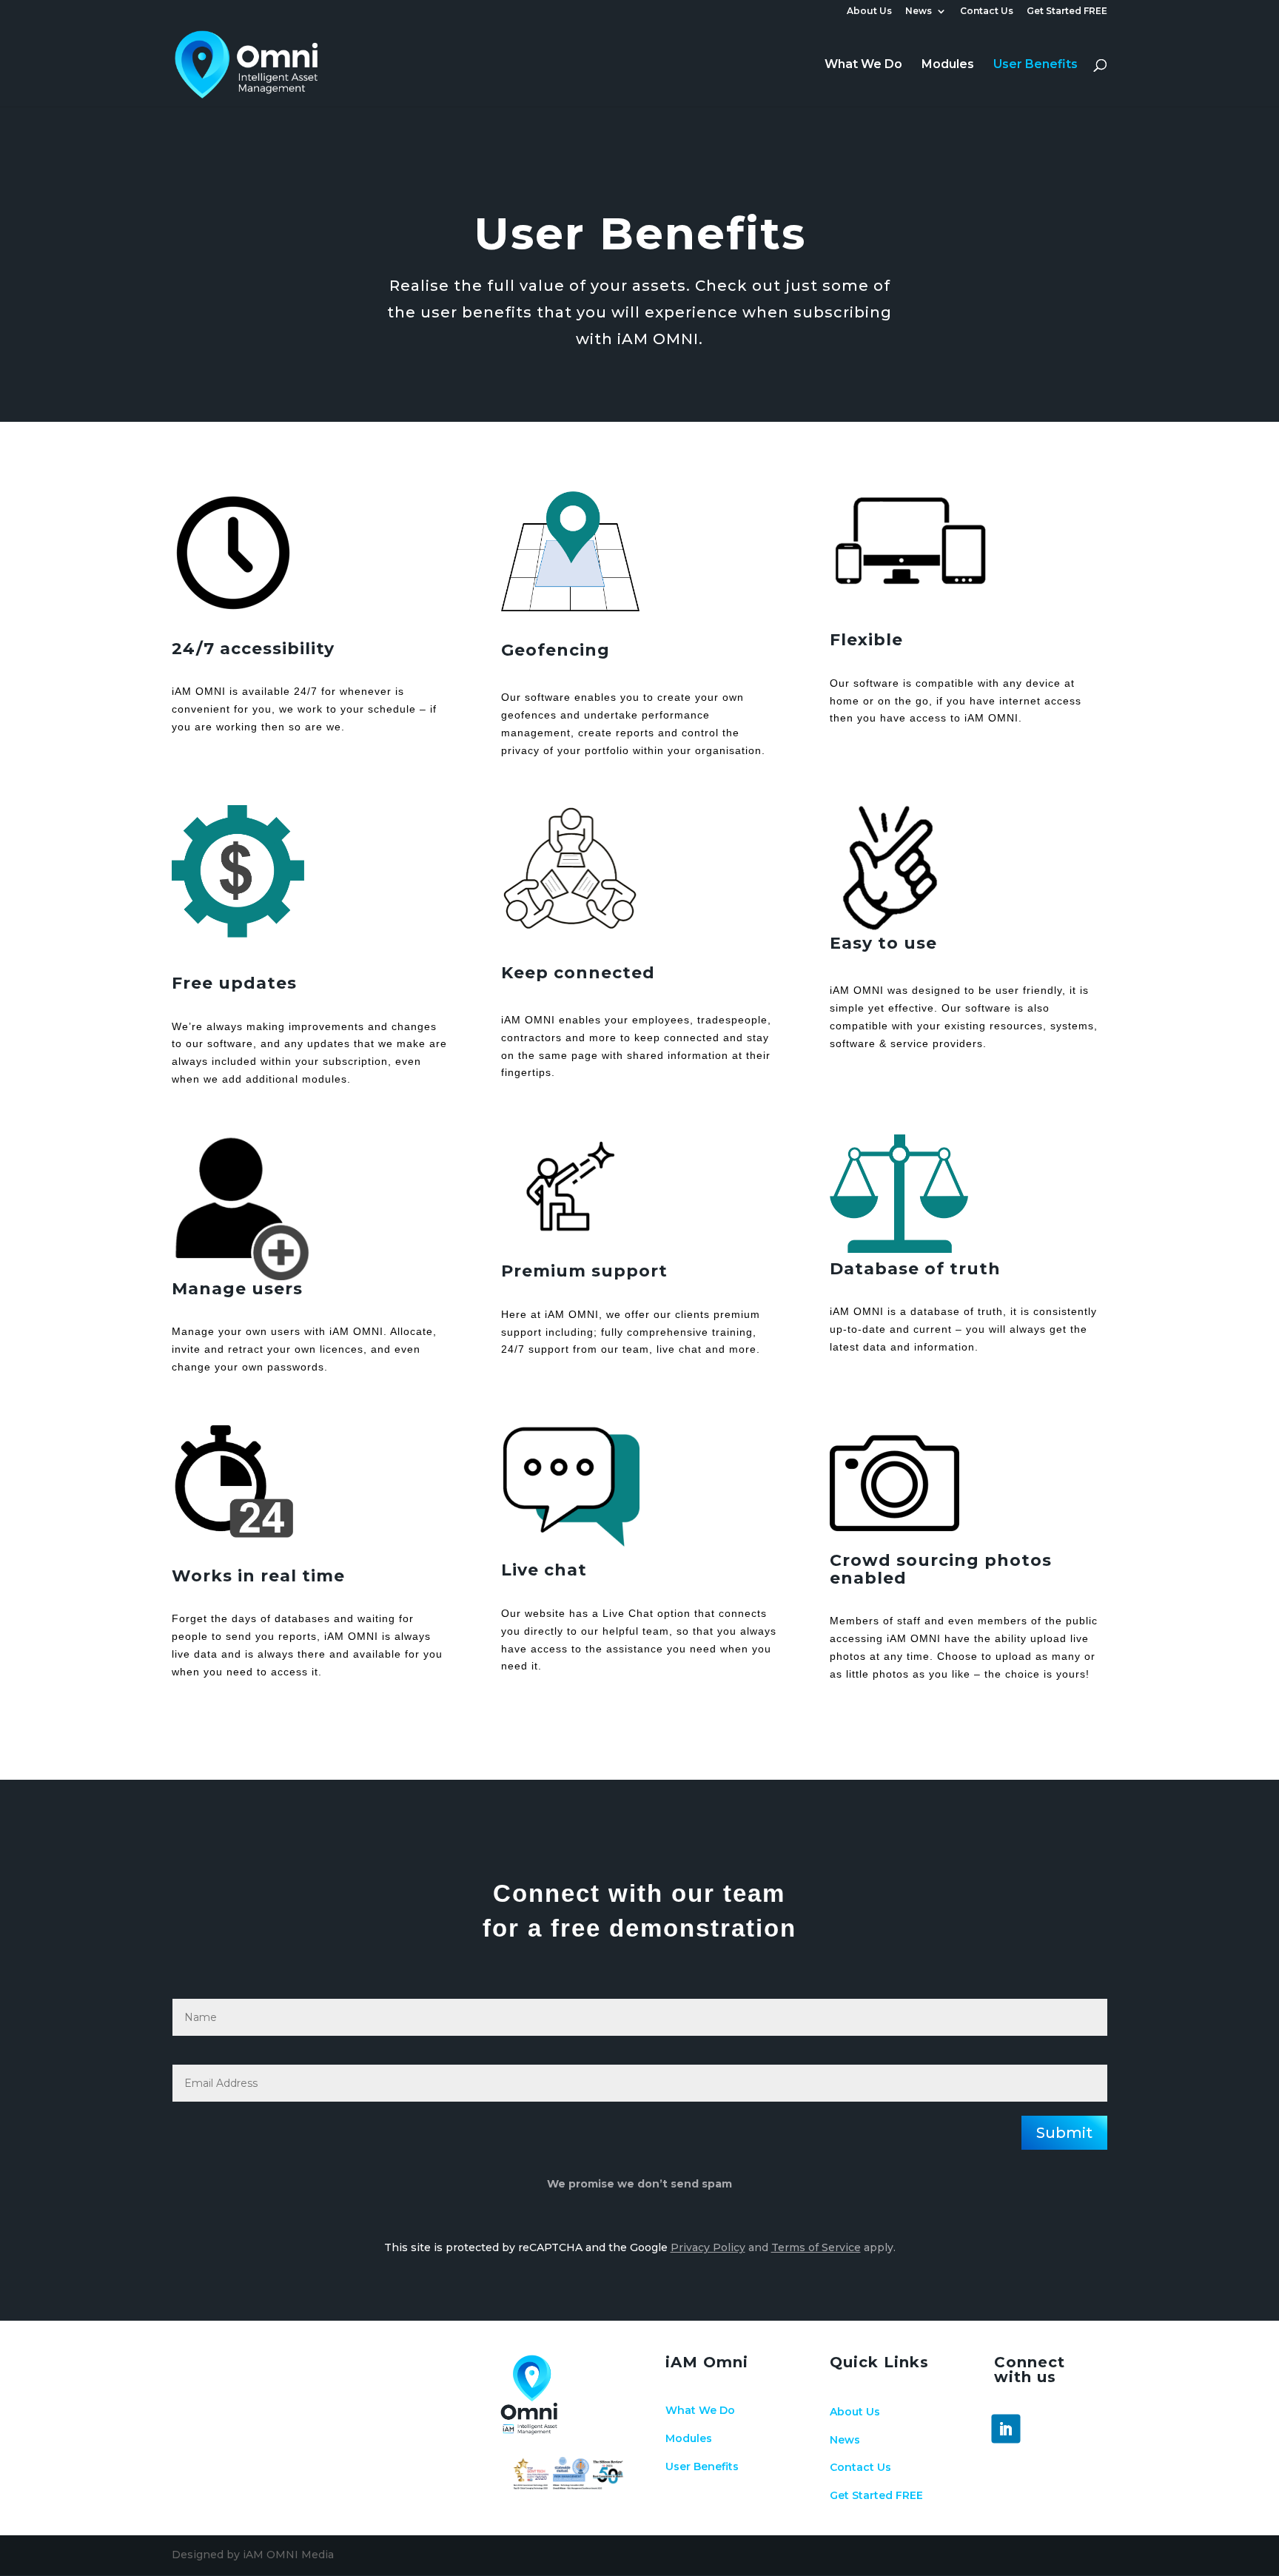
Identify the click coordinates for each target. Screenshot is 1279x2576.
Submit (1064, 2133)
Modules (948, 65)
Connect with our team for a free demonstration (639, 1910)
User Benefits (1035, 65)
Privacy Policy (708, 2247)
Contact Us (987, 11)
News (919, 11)
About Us (869, 11)
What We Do (863, 65)
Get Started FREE (1067, 11)
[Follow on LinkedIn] (1006, 2429)
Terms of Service (816, 2247)
